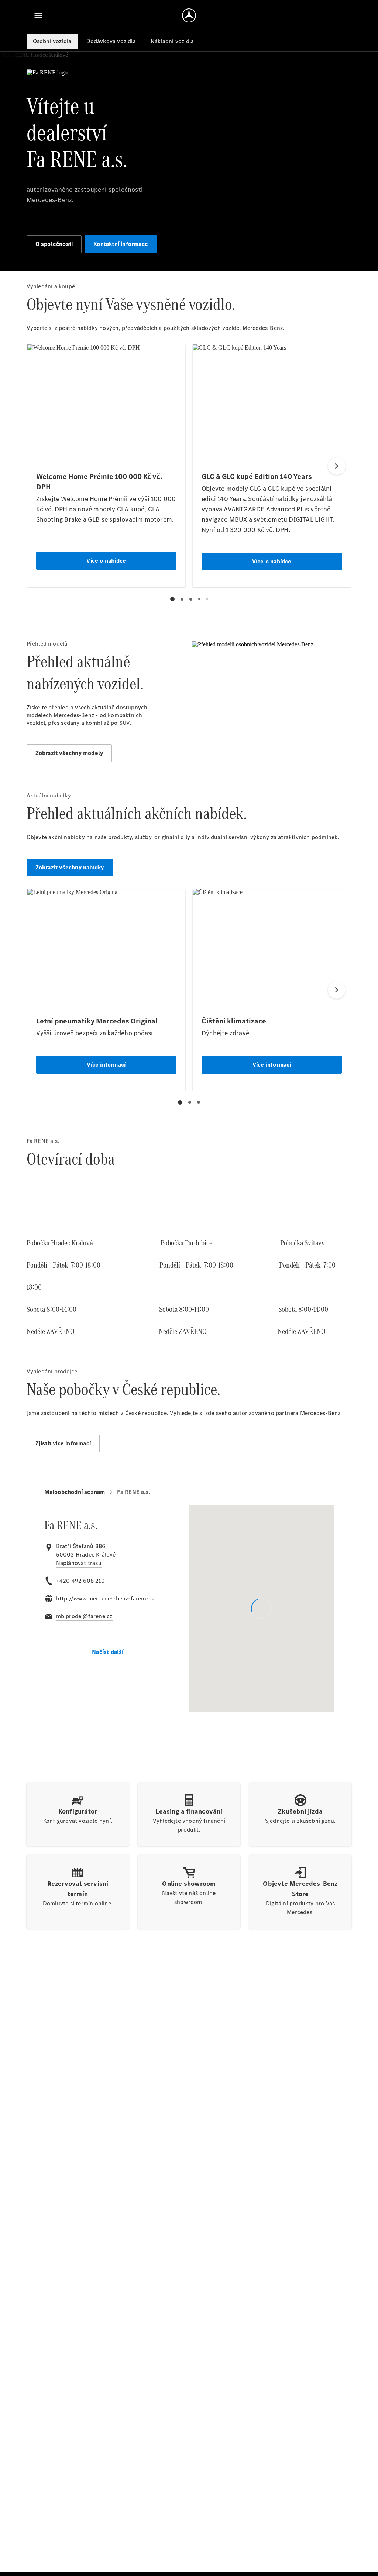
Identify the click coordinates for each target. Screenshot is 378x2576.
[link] (79, 1563)
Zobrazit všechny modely (69, 753)
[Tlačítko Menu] (38, 15)
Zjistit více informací (63, 1443)
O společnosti (54, 244)
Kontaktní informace (121, 244)
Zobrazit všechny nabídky (70, 867)
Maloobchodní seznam (75, 1492)
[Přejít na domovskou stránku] (189, 15)
